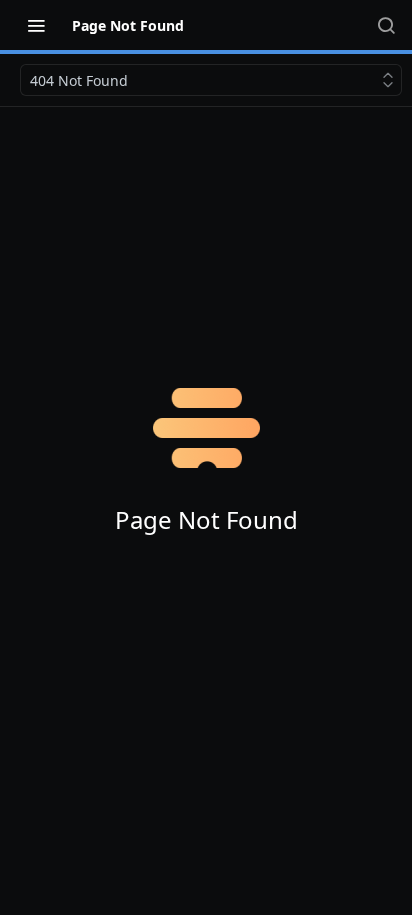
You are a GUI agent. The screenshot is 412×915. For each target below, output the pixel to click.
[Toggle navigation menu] (36, 25)
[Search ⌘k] (386, 25)
